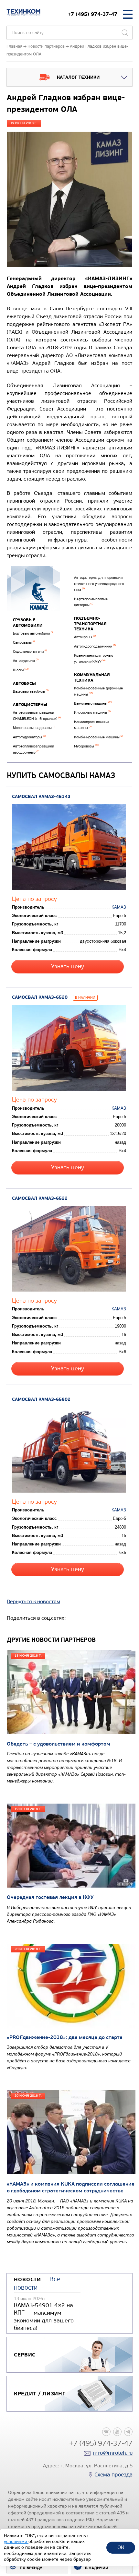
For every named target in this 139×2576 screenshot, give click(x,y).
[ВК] (106, 2432)
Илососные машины (92, 713)
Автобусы (24, 684)
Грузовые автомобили (28, 623)
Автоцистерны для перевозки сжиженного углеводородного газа (99, 584)
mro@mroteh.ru (113, 2453)
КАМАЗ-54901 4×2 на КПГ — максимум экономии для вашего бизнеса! (44, 2317)
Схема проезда (113, 2475)
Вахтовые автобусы (31, 692)
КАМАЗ (119, 907)
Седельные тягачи (30, 652)
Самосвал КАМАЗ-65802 (41, 1399)
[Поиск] (125, 33)
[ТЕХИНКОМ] (23, 12)
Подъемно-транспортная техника (90, 624)
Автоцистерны (30, 705)
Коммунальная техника (92, 678)
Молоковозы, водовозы (34, 728)
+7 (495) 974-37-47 (92, 14)
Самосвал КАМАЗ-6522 (40, 1198)
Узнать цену (68, 966)
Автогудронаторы (29, 737)
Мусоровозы (86, 746)
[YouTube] (117, 2432)
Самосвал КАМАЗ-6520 (40, 997)
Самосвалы (24, 643)
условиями (16, 2541)
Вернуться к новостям (33, 1601)
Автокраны (85, 637)
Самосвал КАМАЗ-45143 (41, 797)
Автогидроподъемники (95, 646)
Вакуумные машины (93, 704)
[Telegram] (128, 2432)
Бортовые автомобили (33, 633)
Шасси (21, 670)
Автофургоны (26, 661)
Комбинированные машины (99, 737)
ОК (121, 2547)
